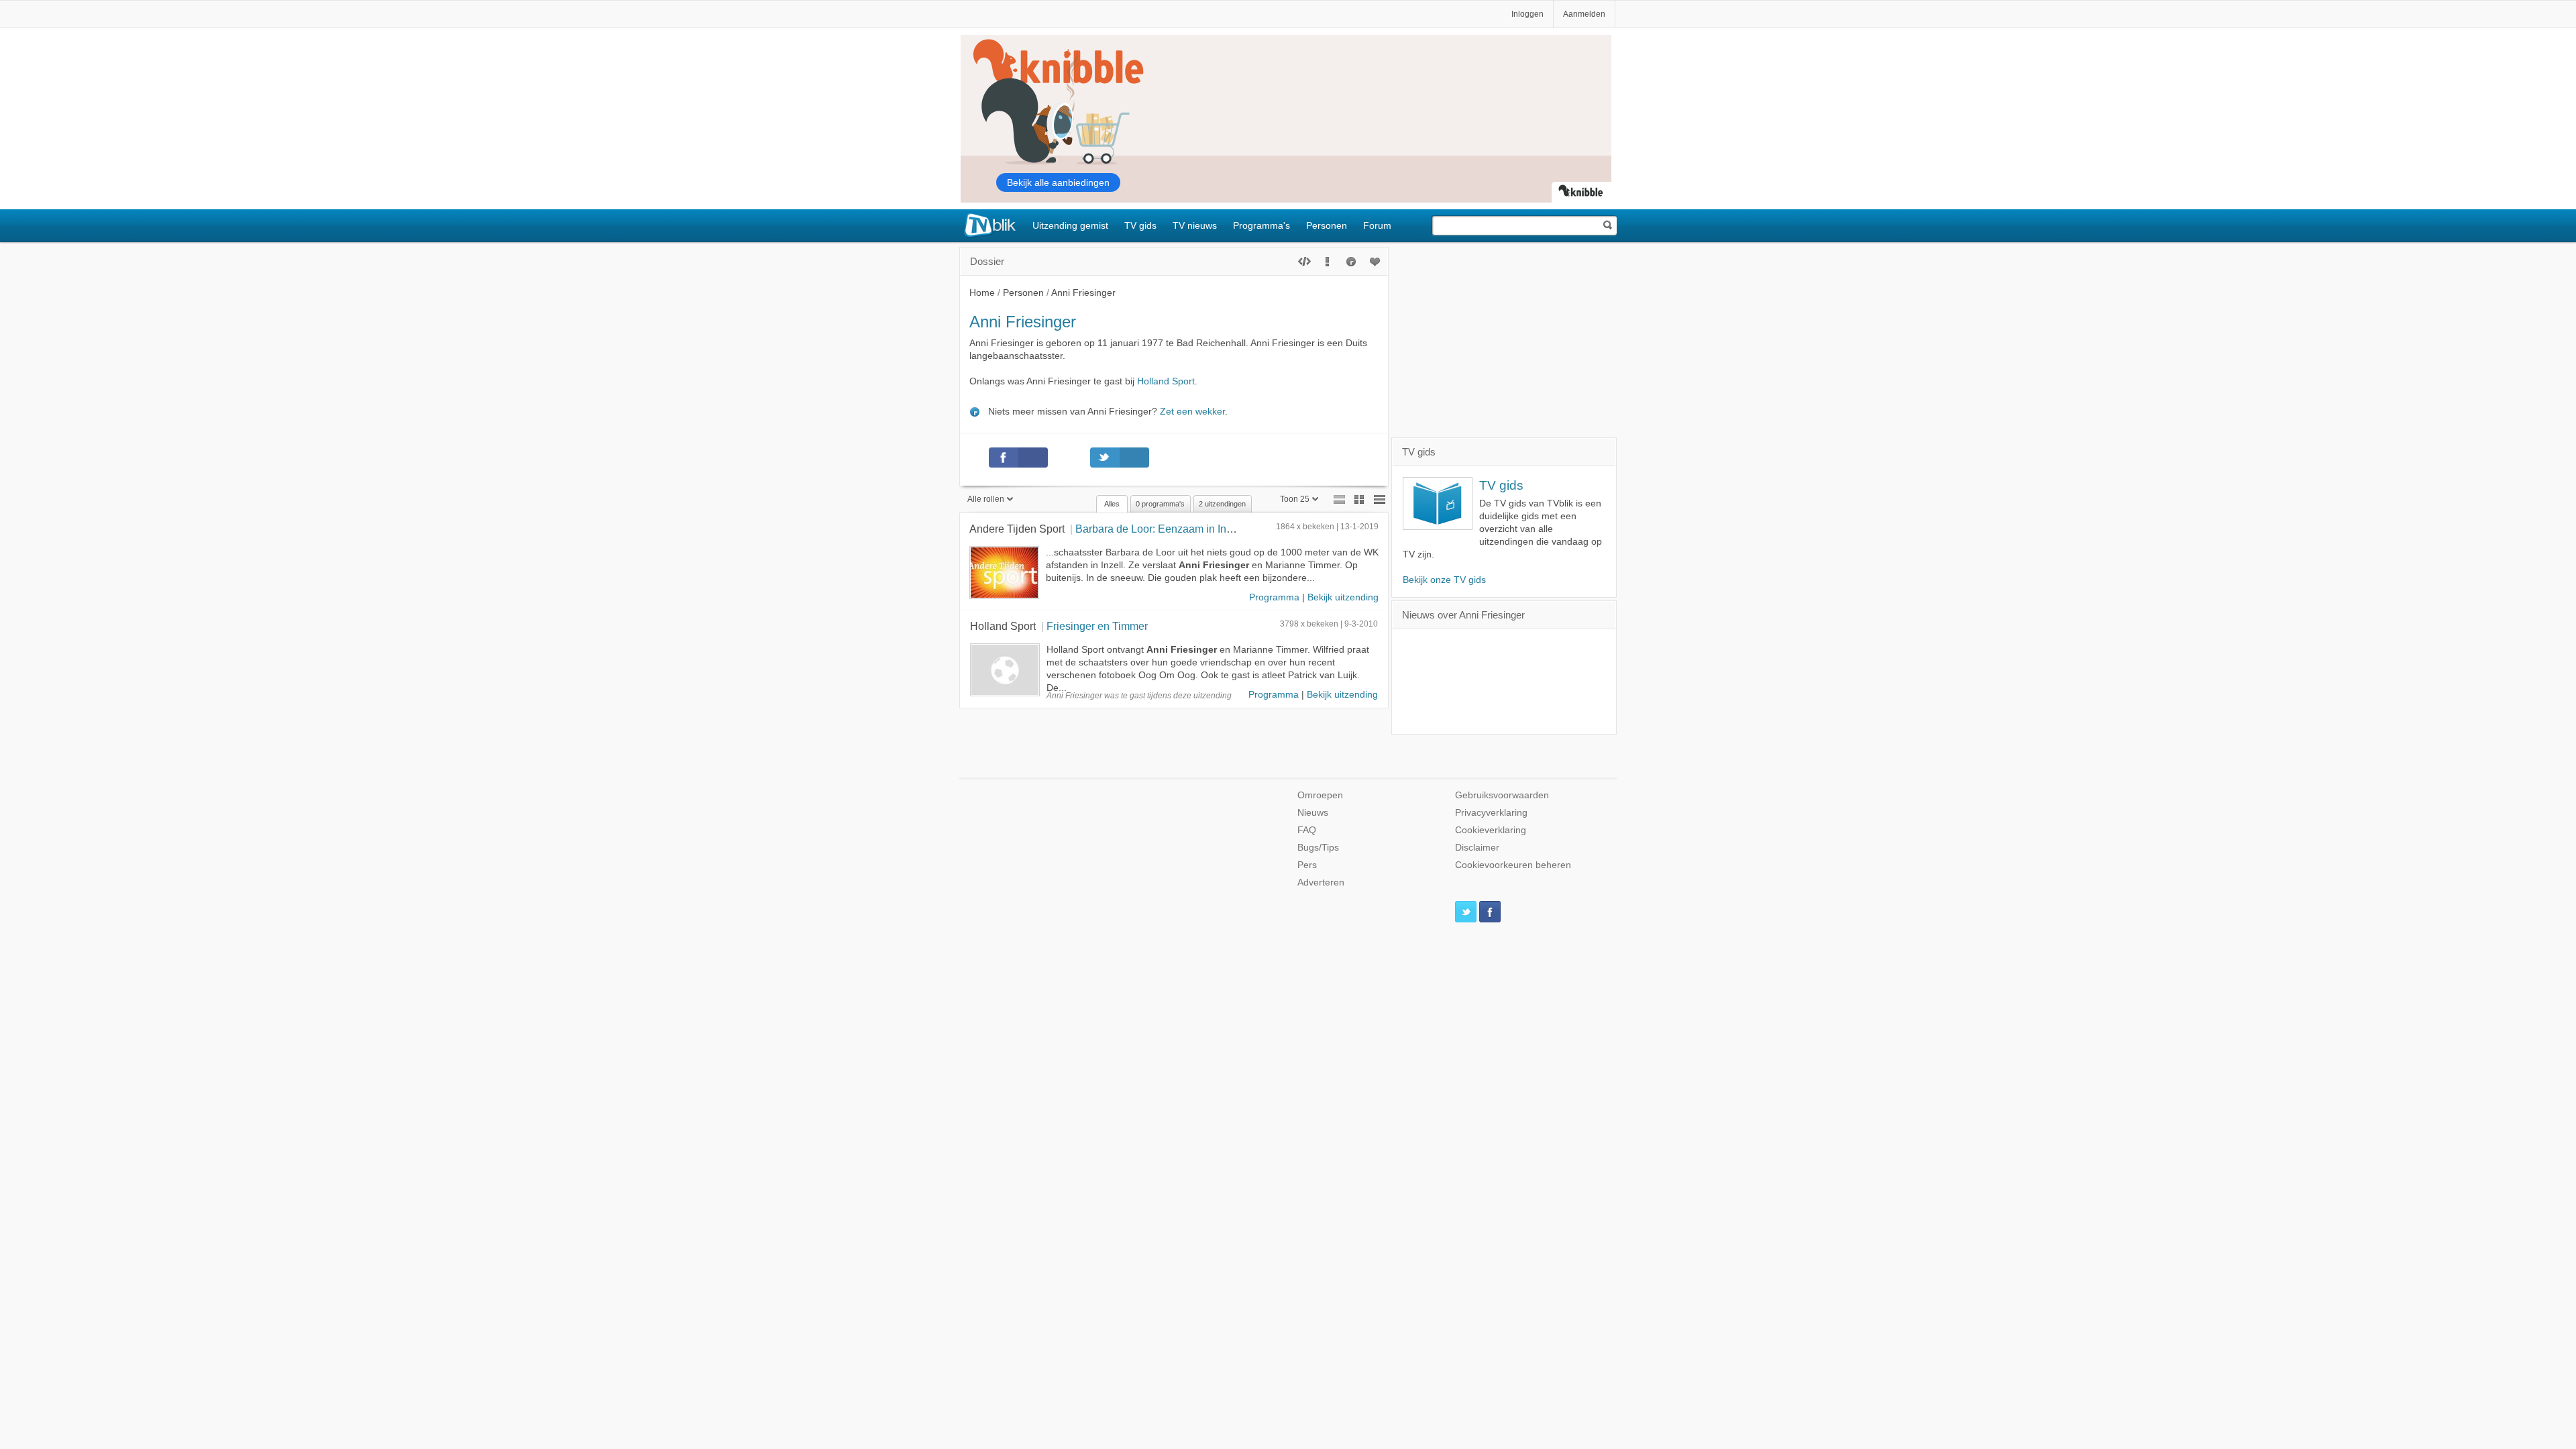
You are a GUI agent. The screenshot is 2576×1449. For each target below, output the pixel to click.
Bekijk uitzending (1343, 597)
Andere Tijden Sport (1017, 529)
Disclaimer (1477, 848)
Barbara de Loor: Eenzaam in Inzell (1159, 529)
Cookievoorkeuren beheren (1513, 865)
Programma (1274, 597)
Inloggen (1527, 14)
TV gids (1140, 225)
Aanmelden (1584, 14)
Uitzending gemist (1070, 225)
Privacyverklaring (1491, 813)
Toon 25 (1295, 499)
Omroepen (1320, 795)
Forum (1377, 225)
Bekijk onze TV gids (1444, 580)
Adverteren (1321, 882)
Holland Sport (1166, 381)
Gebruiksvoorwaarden (1502, 795)
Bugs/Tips (1318, 848)
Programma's (1262, 225)
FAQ (1307, 830)
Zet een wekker (1192, 412)
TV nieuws (1195, 225)
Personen (1327, 225)
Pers (1307, 865)
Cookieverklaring (1491, 830)
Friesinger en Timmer (1097, 626)
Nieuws (1313, 813)
